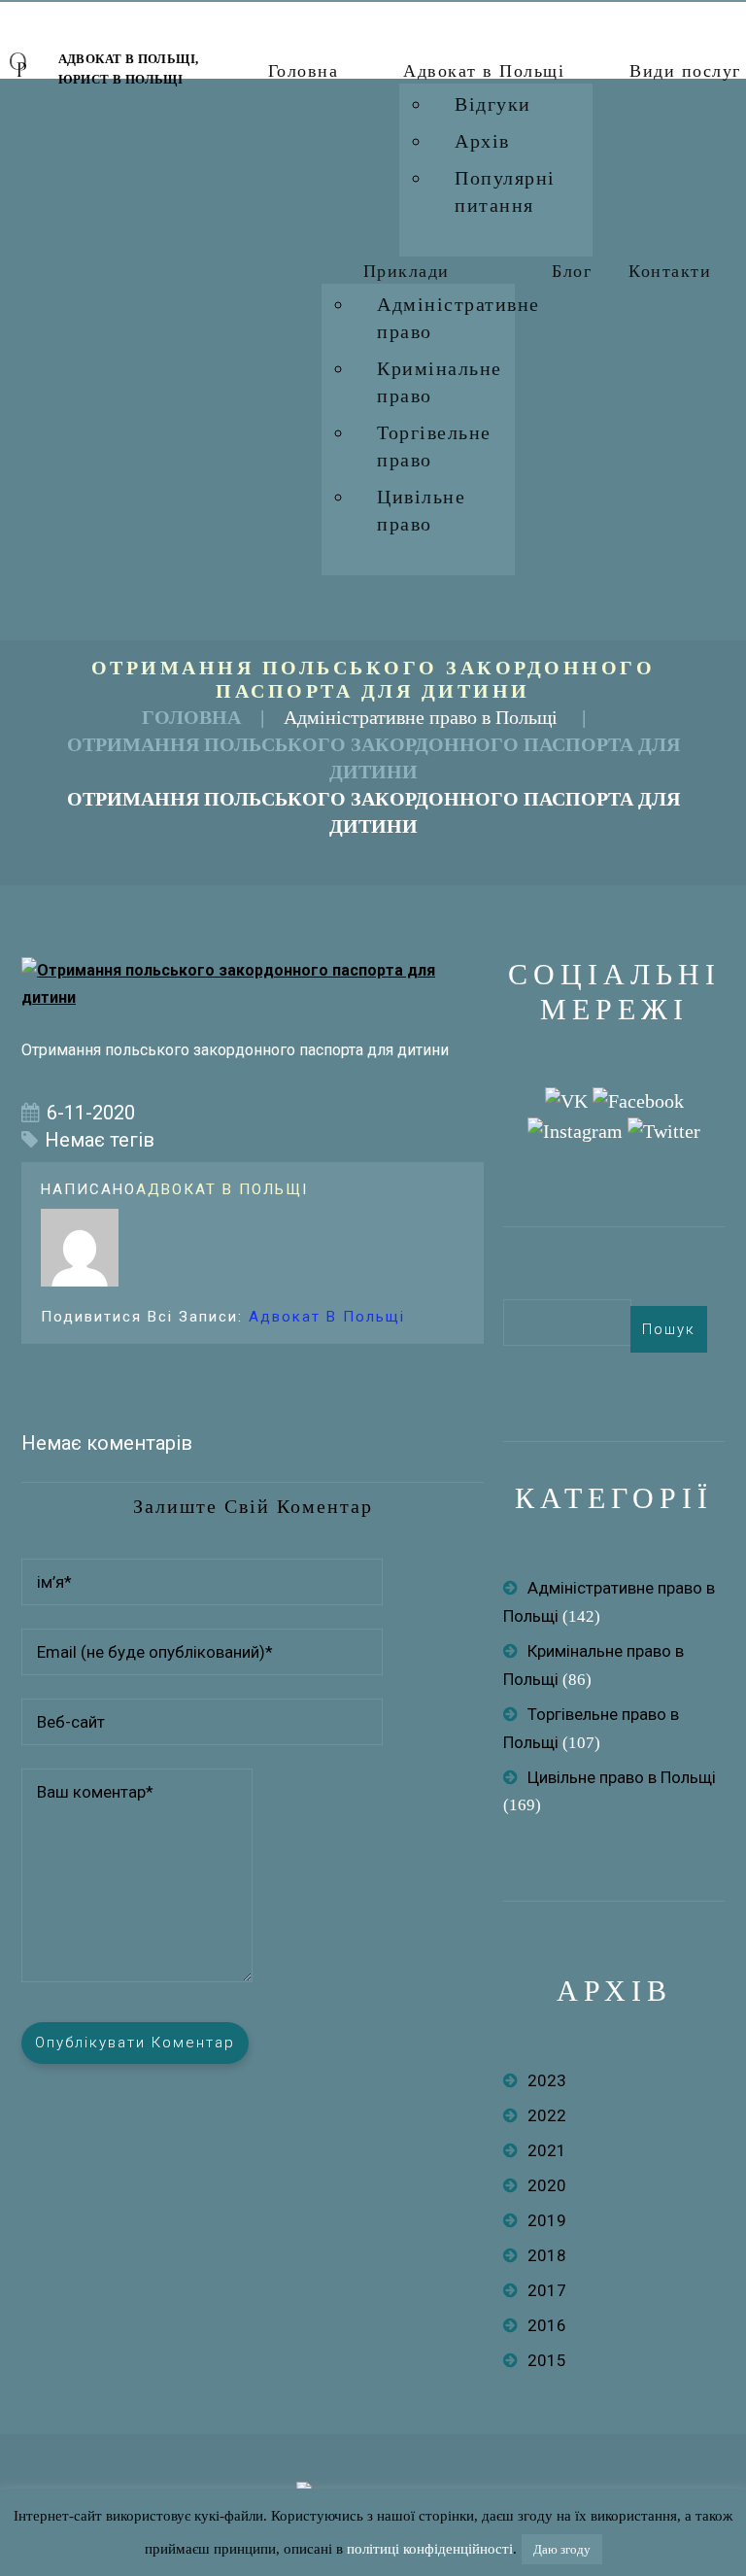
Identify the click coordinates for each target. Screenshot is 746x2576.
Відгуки (493, 104)
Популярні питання (505, 191)
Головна (304, 71)
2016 (547, 2325)
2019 (547, 2220)
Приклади (407, 271)
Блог (572, 271)
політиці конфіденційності (430, 2549)
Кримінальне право (440, 382)
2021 (547, 2150)
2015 (547, 2360)
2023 (547, 2080)
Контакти (670, 271)
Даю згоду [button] (562, 2549)
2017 (547, 2290)
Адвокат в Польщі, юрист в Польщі (129, 69)
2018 (547, 2255)
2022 (547, 2115)
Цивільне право (421, 510)
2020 (547, 2185)
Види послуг (685, 71)
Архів (482, 141)
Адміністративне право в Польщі (421, 717)
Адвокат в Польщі (484, 71)
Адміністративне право (458, 318)
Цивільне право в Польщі (622, 1777)
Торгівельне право (434, 446)
